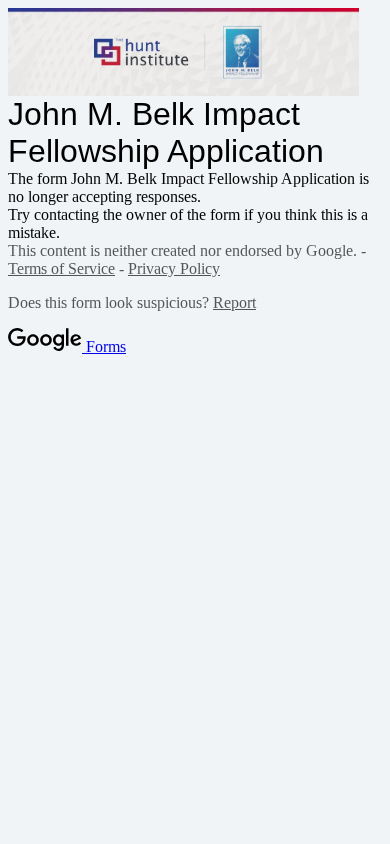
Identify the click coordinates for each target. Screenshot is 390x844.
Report (234, 302)
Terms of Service (61, 268)
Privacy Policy (174, 268)
